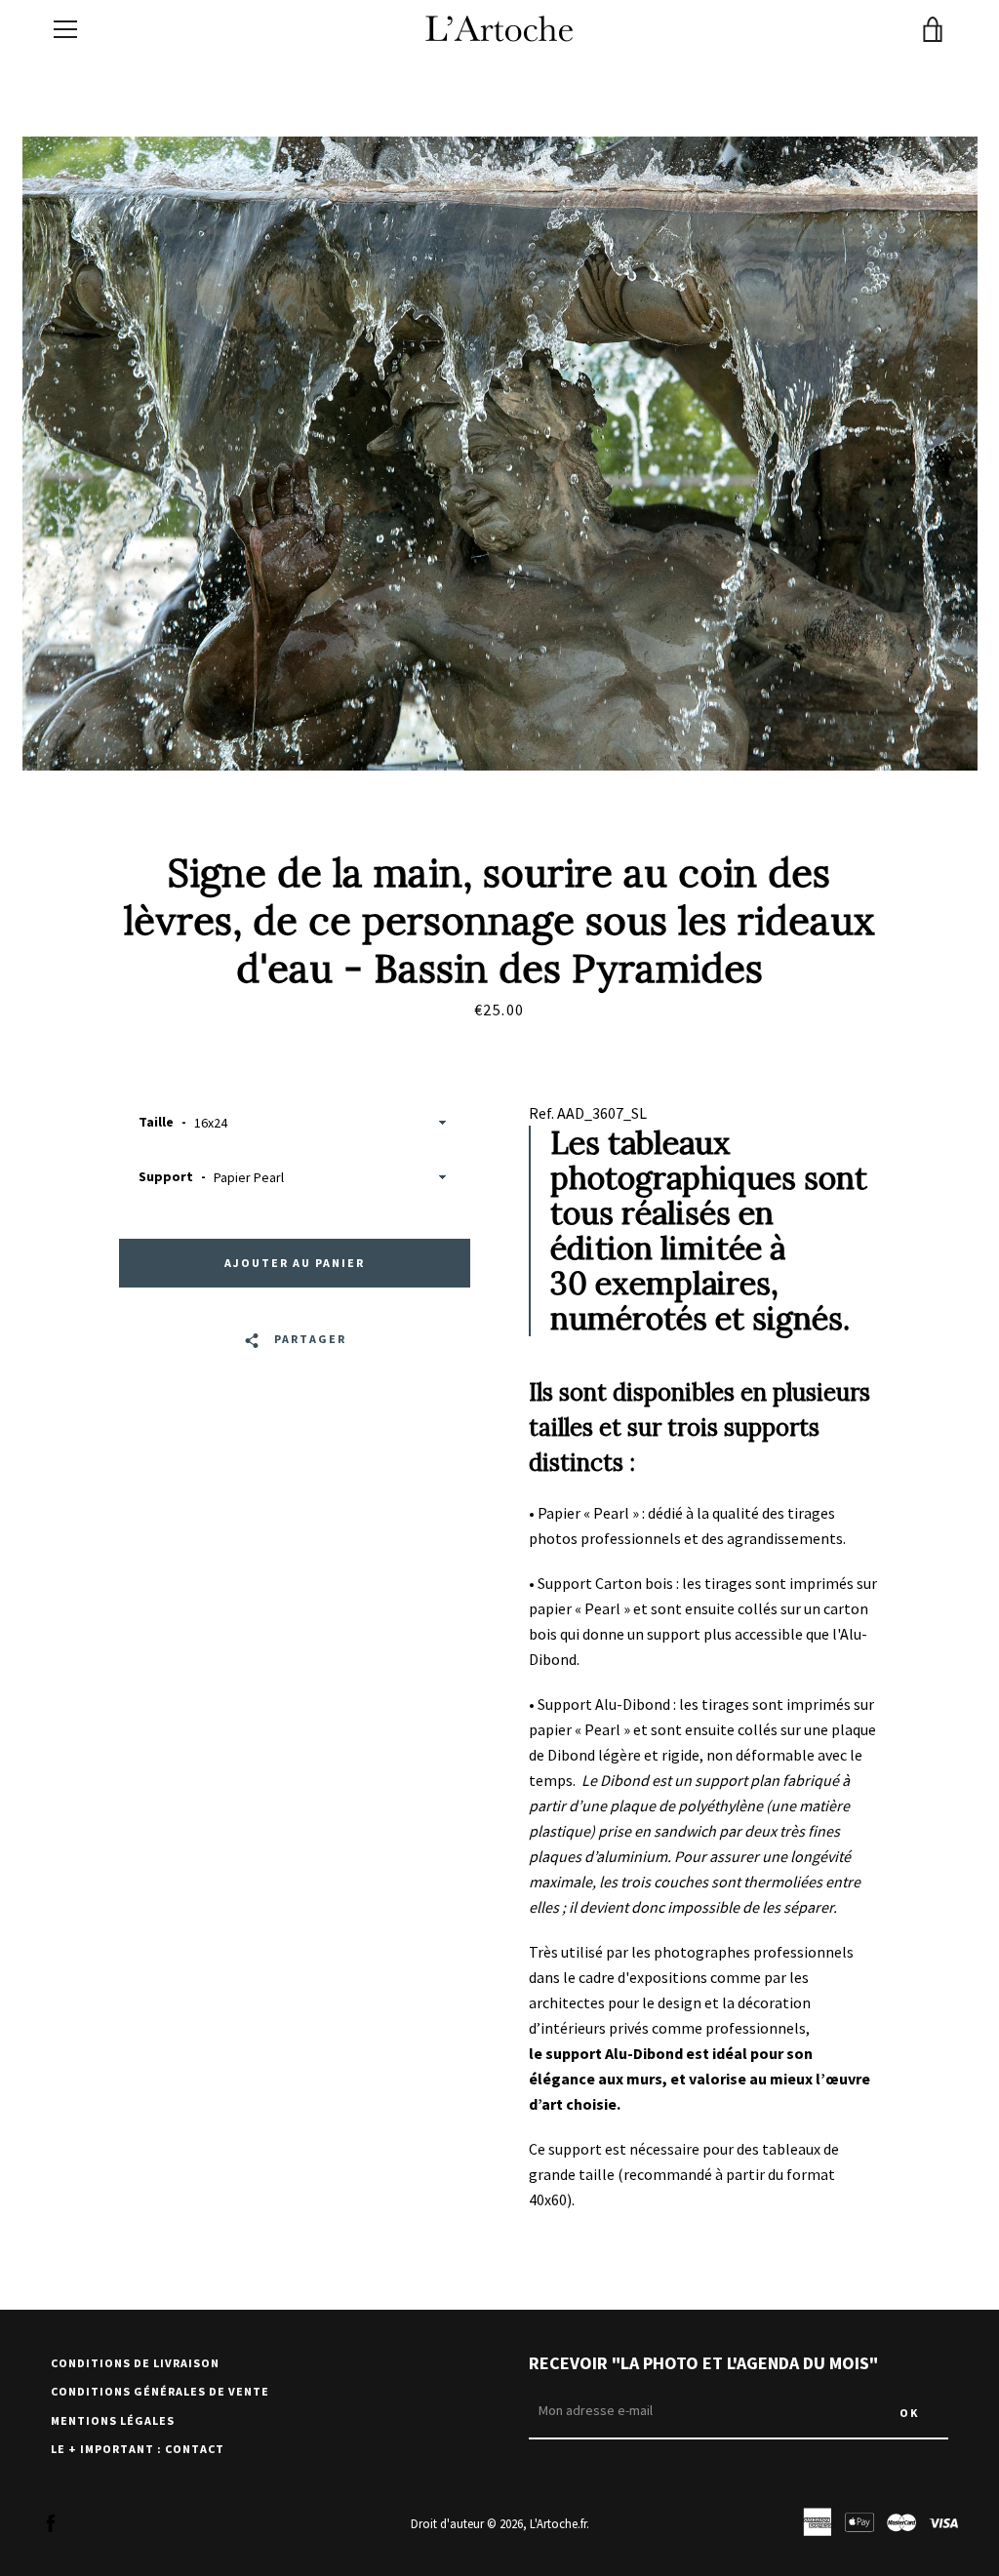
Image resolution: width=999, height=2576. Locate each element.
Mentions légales (113, 2420)
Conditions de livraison (135, 2363)
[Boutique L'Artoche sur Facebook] (51, 2522)
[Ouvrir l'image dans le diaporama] (500, 454)
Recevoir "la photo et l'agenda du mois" (703, 2363)
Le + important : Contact (138, 2449)
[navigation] (65, 29)
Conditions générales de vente (160, 2391)
